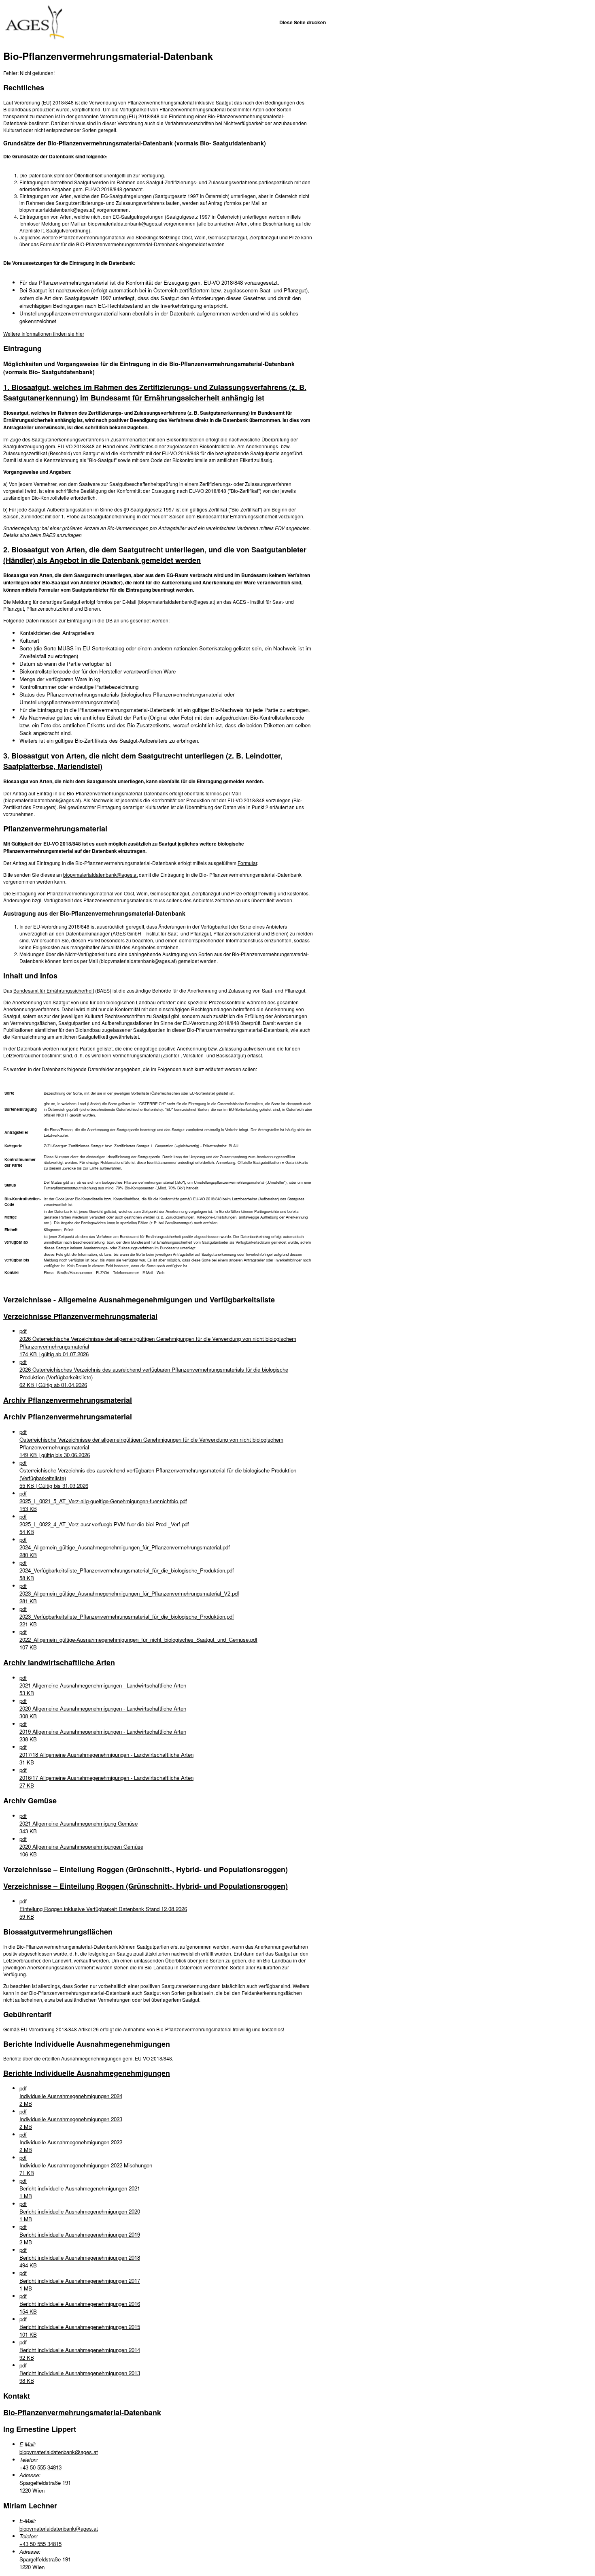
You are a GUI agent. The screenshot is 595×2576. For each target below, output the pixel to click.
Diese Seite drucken (303, 22)
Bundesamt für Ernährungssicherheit (54, 990)
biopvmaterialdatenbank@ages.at (100, 875)
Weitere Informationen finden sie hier (44, 333)
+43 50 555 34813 (40, 2467)
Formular (247, 863)
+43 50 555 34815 (40, 2544)
